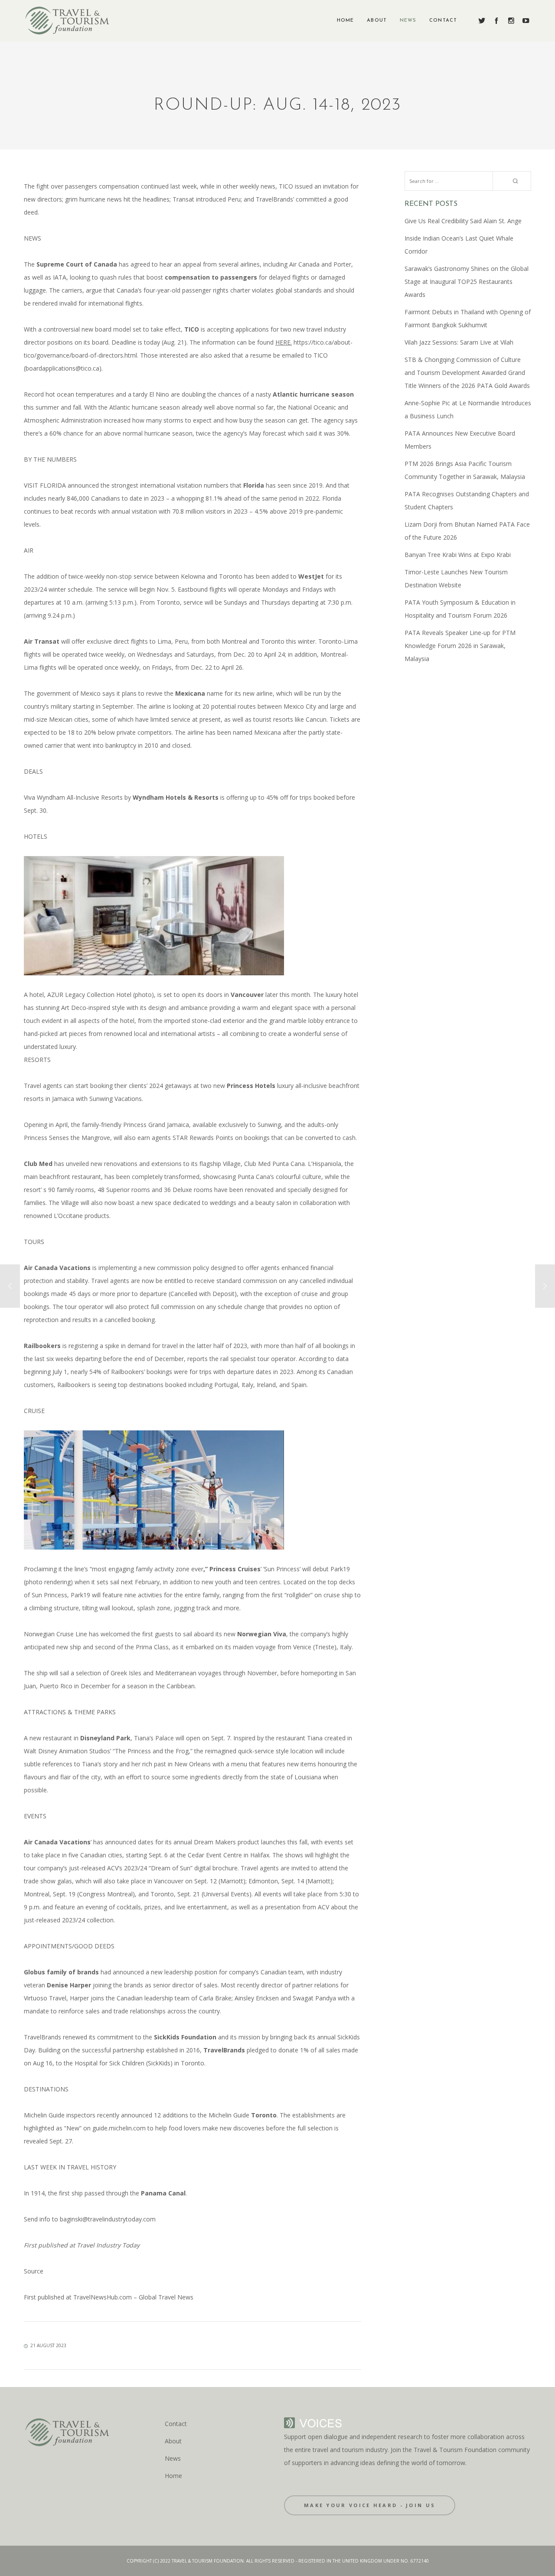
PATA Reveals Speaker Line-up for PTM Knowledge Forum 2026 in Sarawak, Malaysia (460, 646)
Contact (176, 2424)
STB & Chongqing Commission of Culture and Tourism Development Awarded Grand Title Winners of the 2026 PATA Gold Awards (467, 373)
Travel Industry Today (107, 2245)
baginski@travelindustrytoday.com (108, 2219)
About (173, 2441)
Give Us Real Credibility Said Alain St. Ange (463, 221)
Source (34, 2271)
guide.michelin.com (119, 2128)
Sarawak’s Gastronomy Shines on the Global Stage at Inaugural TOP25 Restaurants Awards (467, 282)
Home (173, 2476)
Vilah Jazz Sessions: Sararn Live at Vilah (459, 342)
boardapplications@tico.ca (62, 368)
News (173, 2458)
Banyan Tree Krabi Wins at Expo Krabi (458, 555)
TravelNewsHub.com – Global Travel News (132, 2297)
